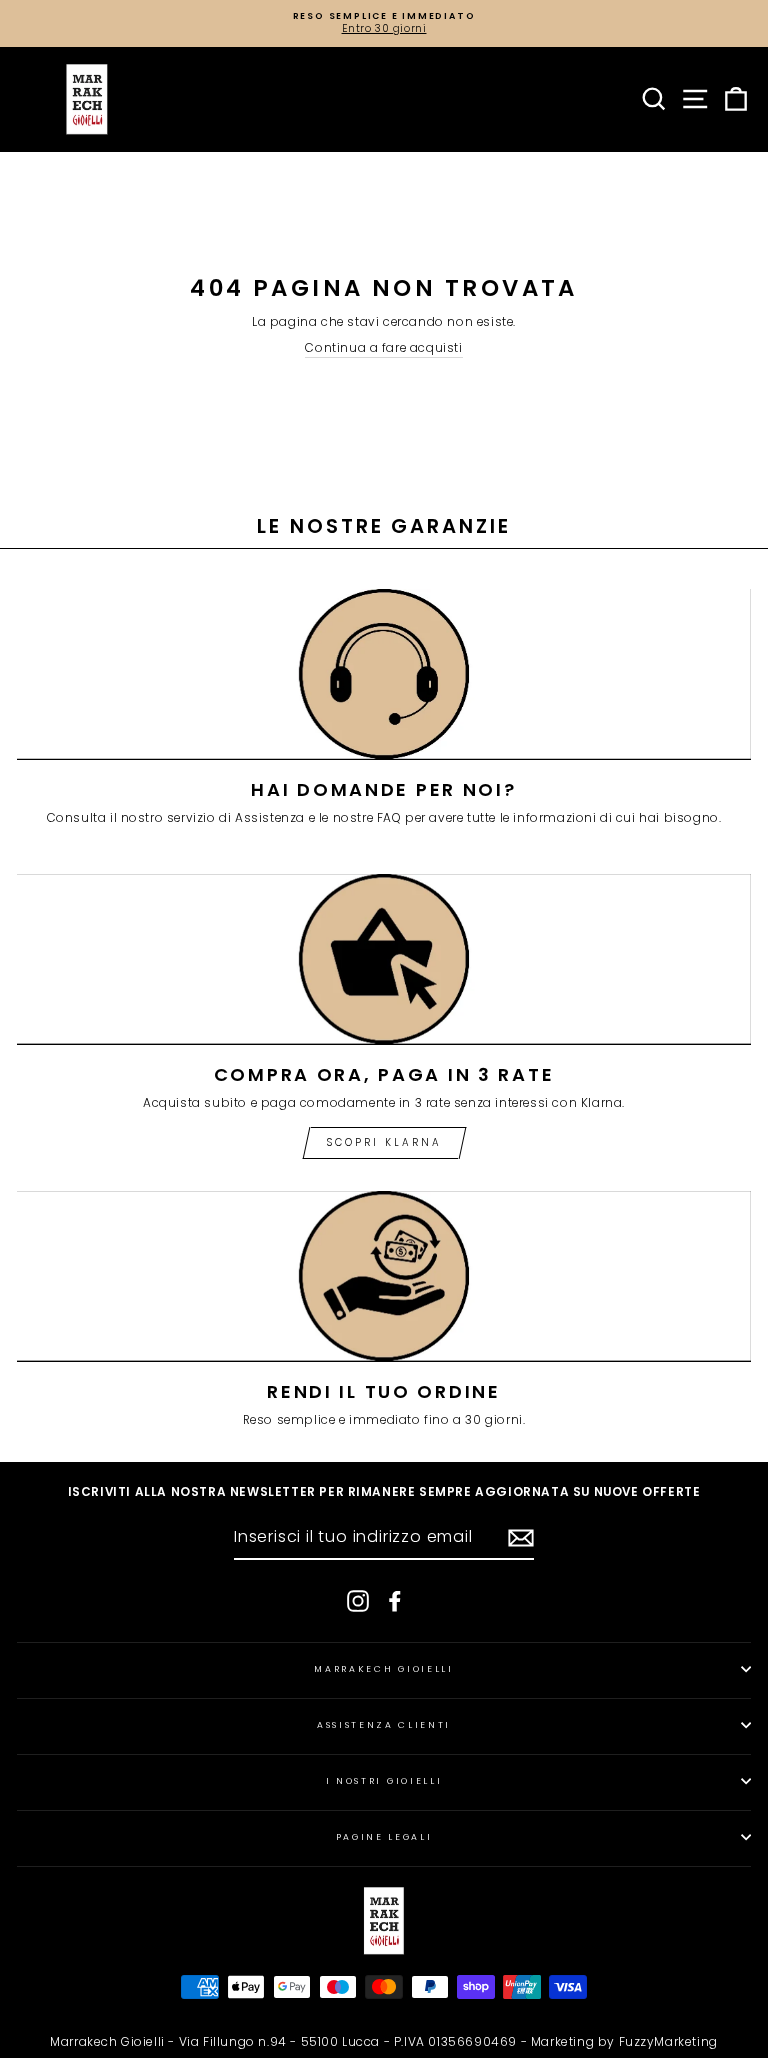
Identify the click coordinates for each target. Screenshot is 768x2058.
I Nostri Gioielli (384, 1781)
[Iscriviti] (521, 1538)
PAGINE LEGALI (384, 1837)
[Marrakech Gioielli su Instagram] (358, 1601)
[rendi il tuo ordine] (384, 1276)
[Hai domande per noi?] (384, 674)
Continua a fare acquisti (383, 348)
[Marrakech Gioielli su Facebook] (395, 1601)
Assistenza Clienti (384, 1725)
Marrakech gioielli (383, 1669)
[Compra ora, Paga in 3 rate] (384, 959)
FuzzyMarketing (668, 2041)
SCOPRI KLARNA (384, 1142)
